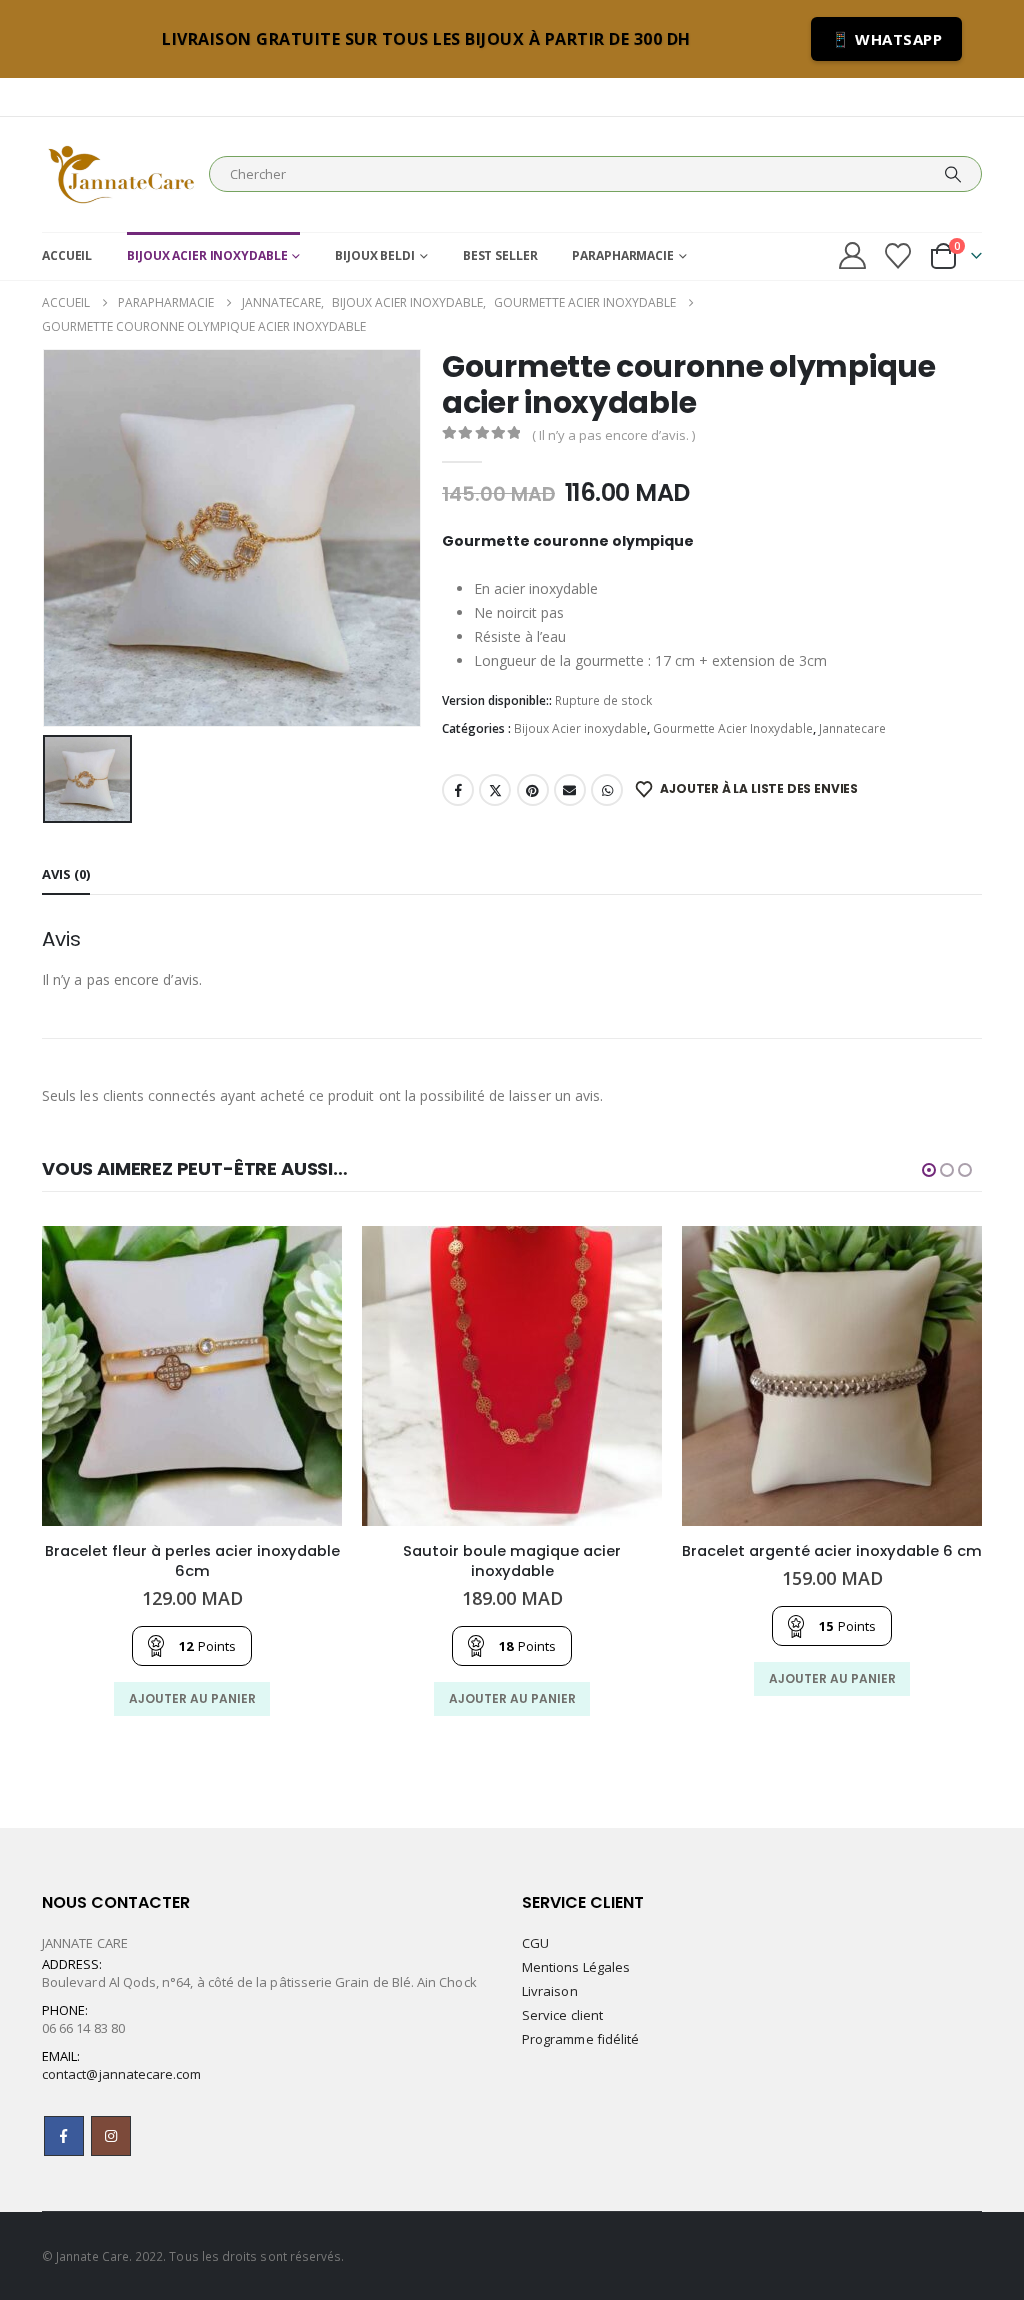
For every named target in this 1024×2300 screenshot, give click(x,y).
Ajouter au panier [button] (192, 1698)
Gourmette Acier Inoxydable (733, 728)
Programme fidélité (580, 2039)
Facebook (458, 790)
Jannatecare (852, 728)
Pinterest (533, 790)
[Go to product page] (192, 1376)
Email (570, 790)
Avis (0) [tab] (66, 874)
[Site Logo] (120, 174)
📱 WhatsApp (886, 39)
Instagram (111, 2136)
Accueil (67, 255)
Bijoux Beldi (375, 255)
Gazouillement (495, 790)
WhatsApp (607, 790)
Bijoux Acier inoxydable (207, 255)
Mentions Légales (576, 1967)
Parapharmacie (622, 255)
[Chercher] (953, 174)
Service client (562, 2015)
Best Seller (500, 255)
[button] (929, 1170)
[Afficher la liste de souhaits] (898, 256)
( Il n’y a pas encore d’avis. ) (613, 435)
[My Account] (852, 255)
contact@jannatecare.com (122, 2074)
